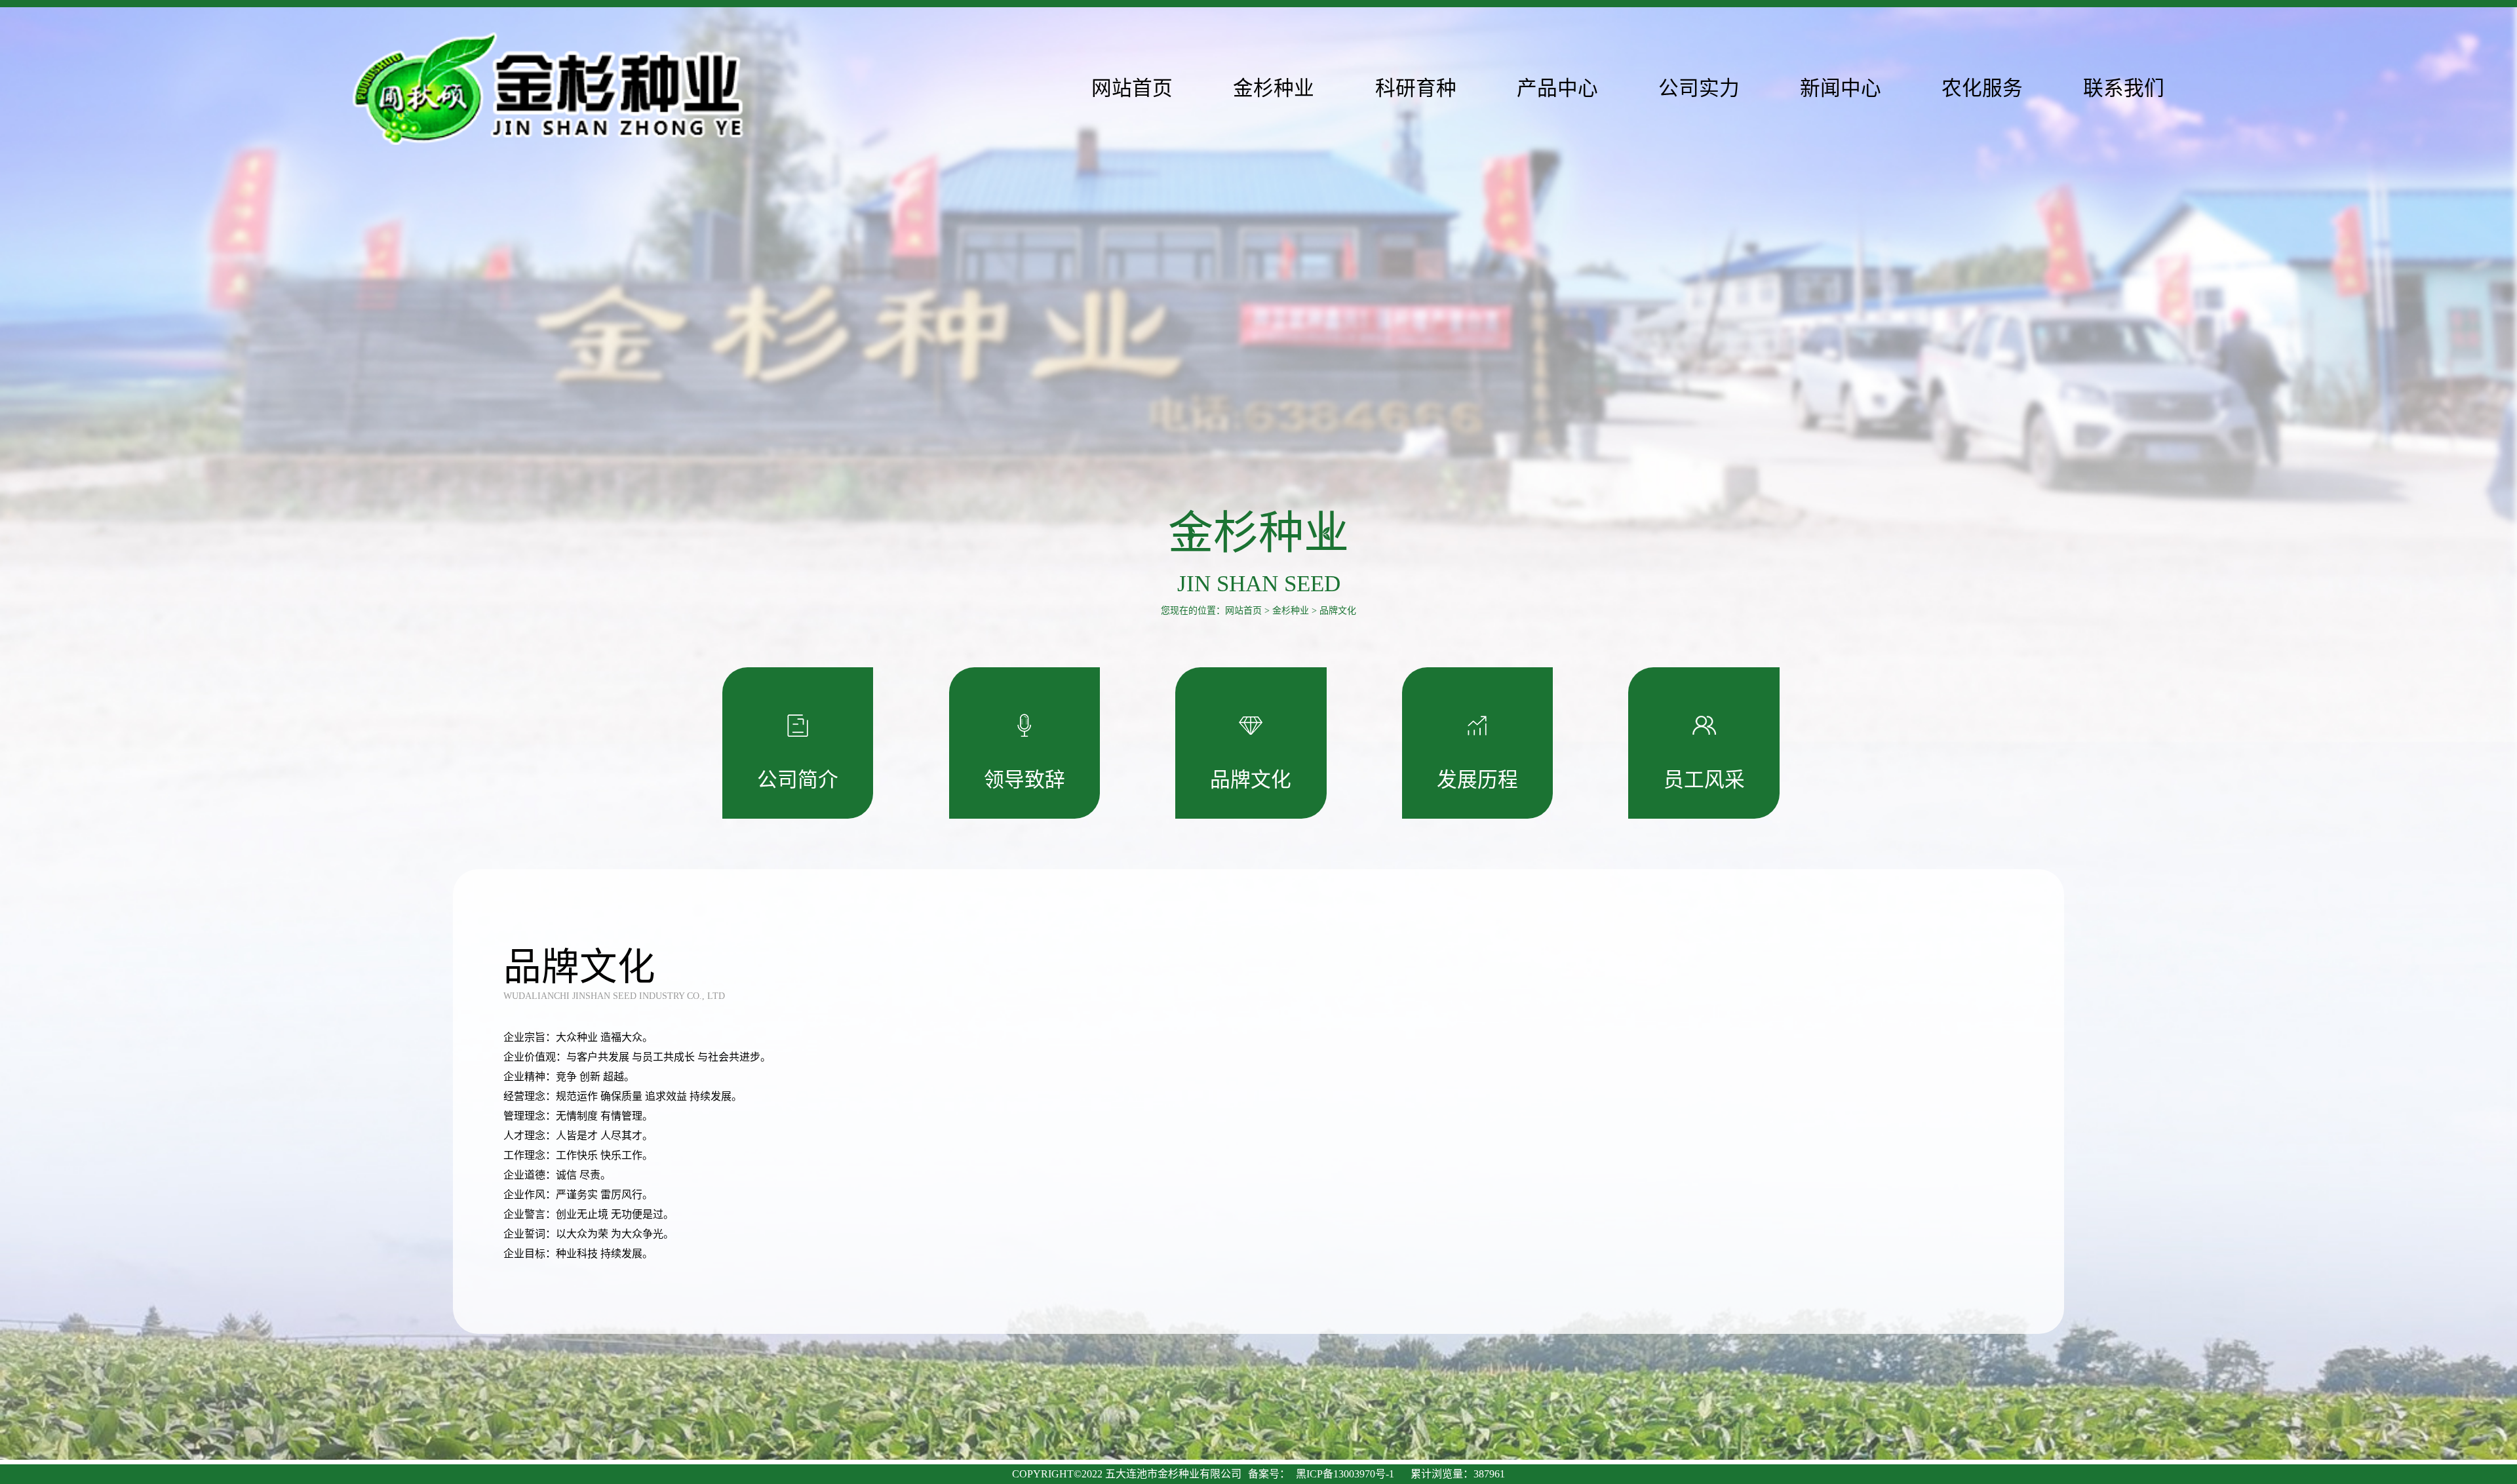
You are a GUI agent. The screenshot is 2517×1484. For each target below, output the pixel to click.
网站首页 (1243, 611)
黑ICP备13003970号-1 (1345, 1474)
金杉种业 (1291, 611)
